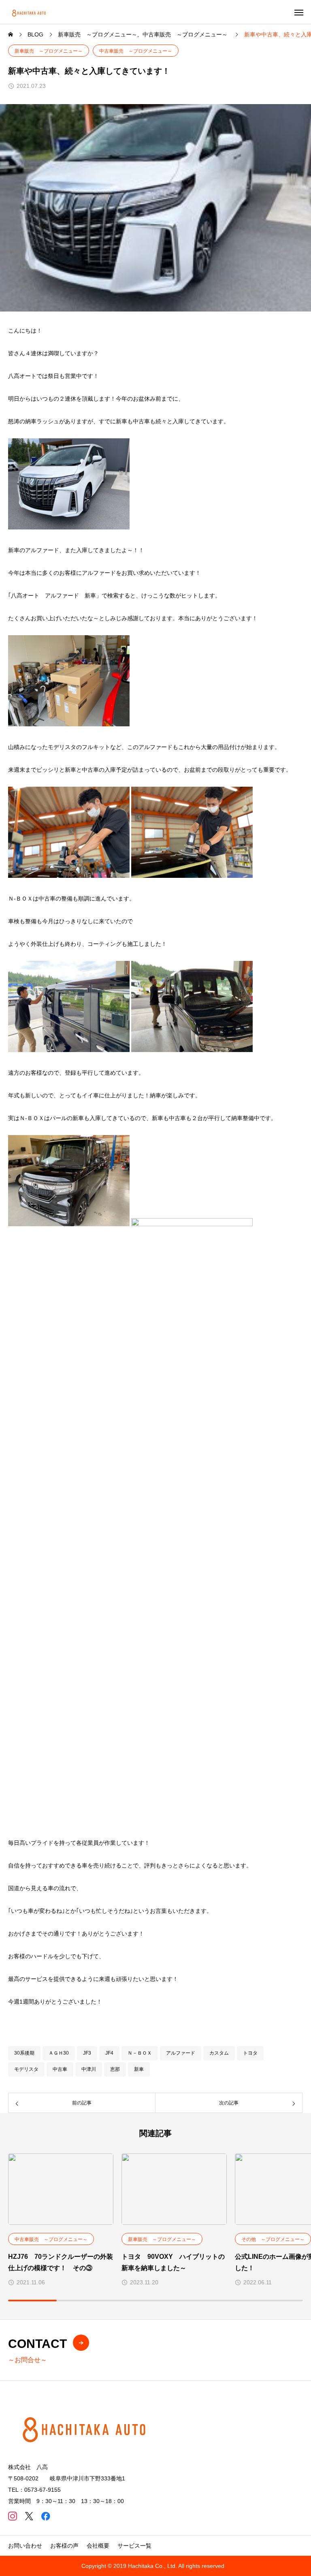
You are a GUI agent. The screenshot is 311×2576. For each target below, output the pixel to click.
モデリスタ (26, 2069)
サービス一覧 (134, 2546)
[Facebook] (46, 2516)
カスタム (219, 2053)
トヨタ (250, 2053)
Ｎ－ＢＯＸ (140, 2053)
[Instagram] (12, 2516)
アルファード (181, 2053)
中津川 (89, 2069)
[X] (29, 2516)
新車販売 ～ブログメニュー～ (49, 51)
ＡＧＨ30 (59, 2053)
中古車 (60, 2069)
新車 (139, 2069)
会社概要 (98, 2546)
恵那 (115, 2069)
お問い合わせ (25, 2546)
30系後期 (24, 2053)
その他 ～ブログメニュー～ (273, 2239)
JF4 (109, 2053)
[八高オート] (30, 12)
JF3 (87, 2053)
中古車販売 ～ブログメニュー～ (136, 51)
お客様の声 (64, 2546)
